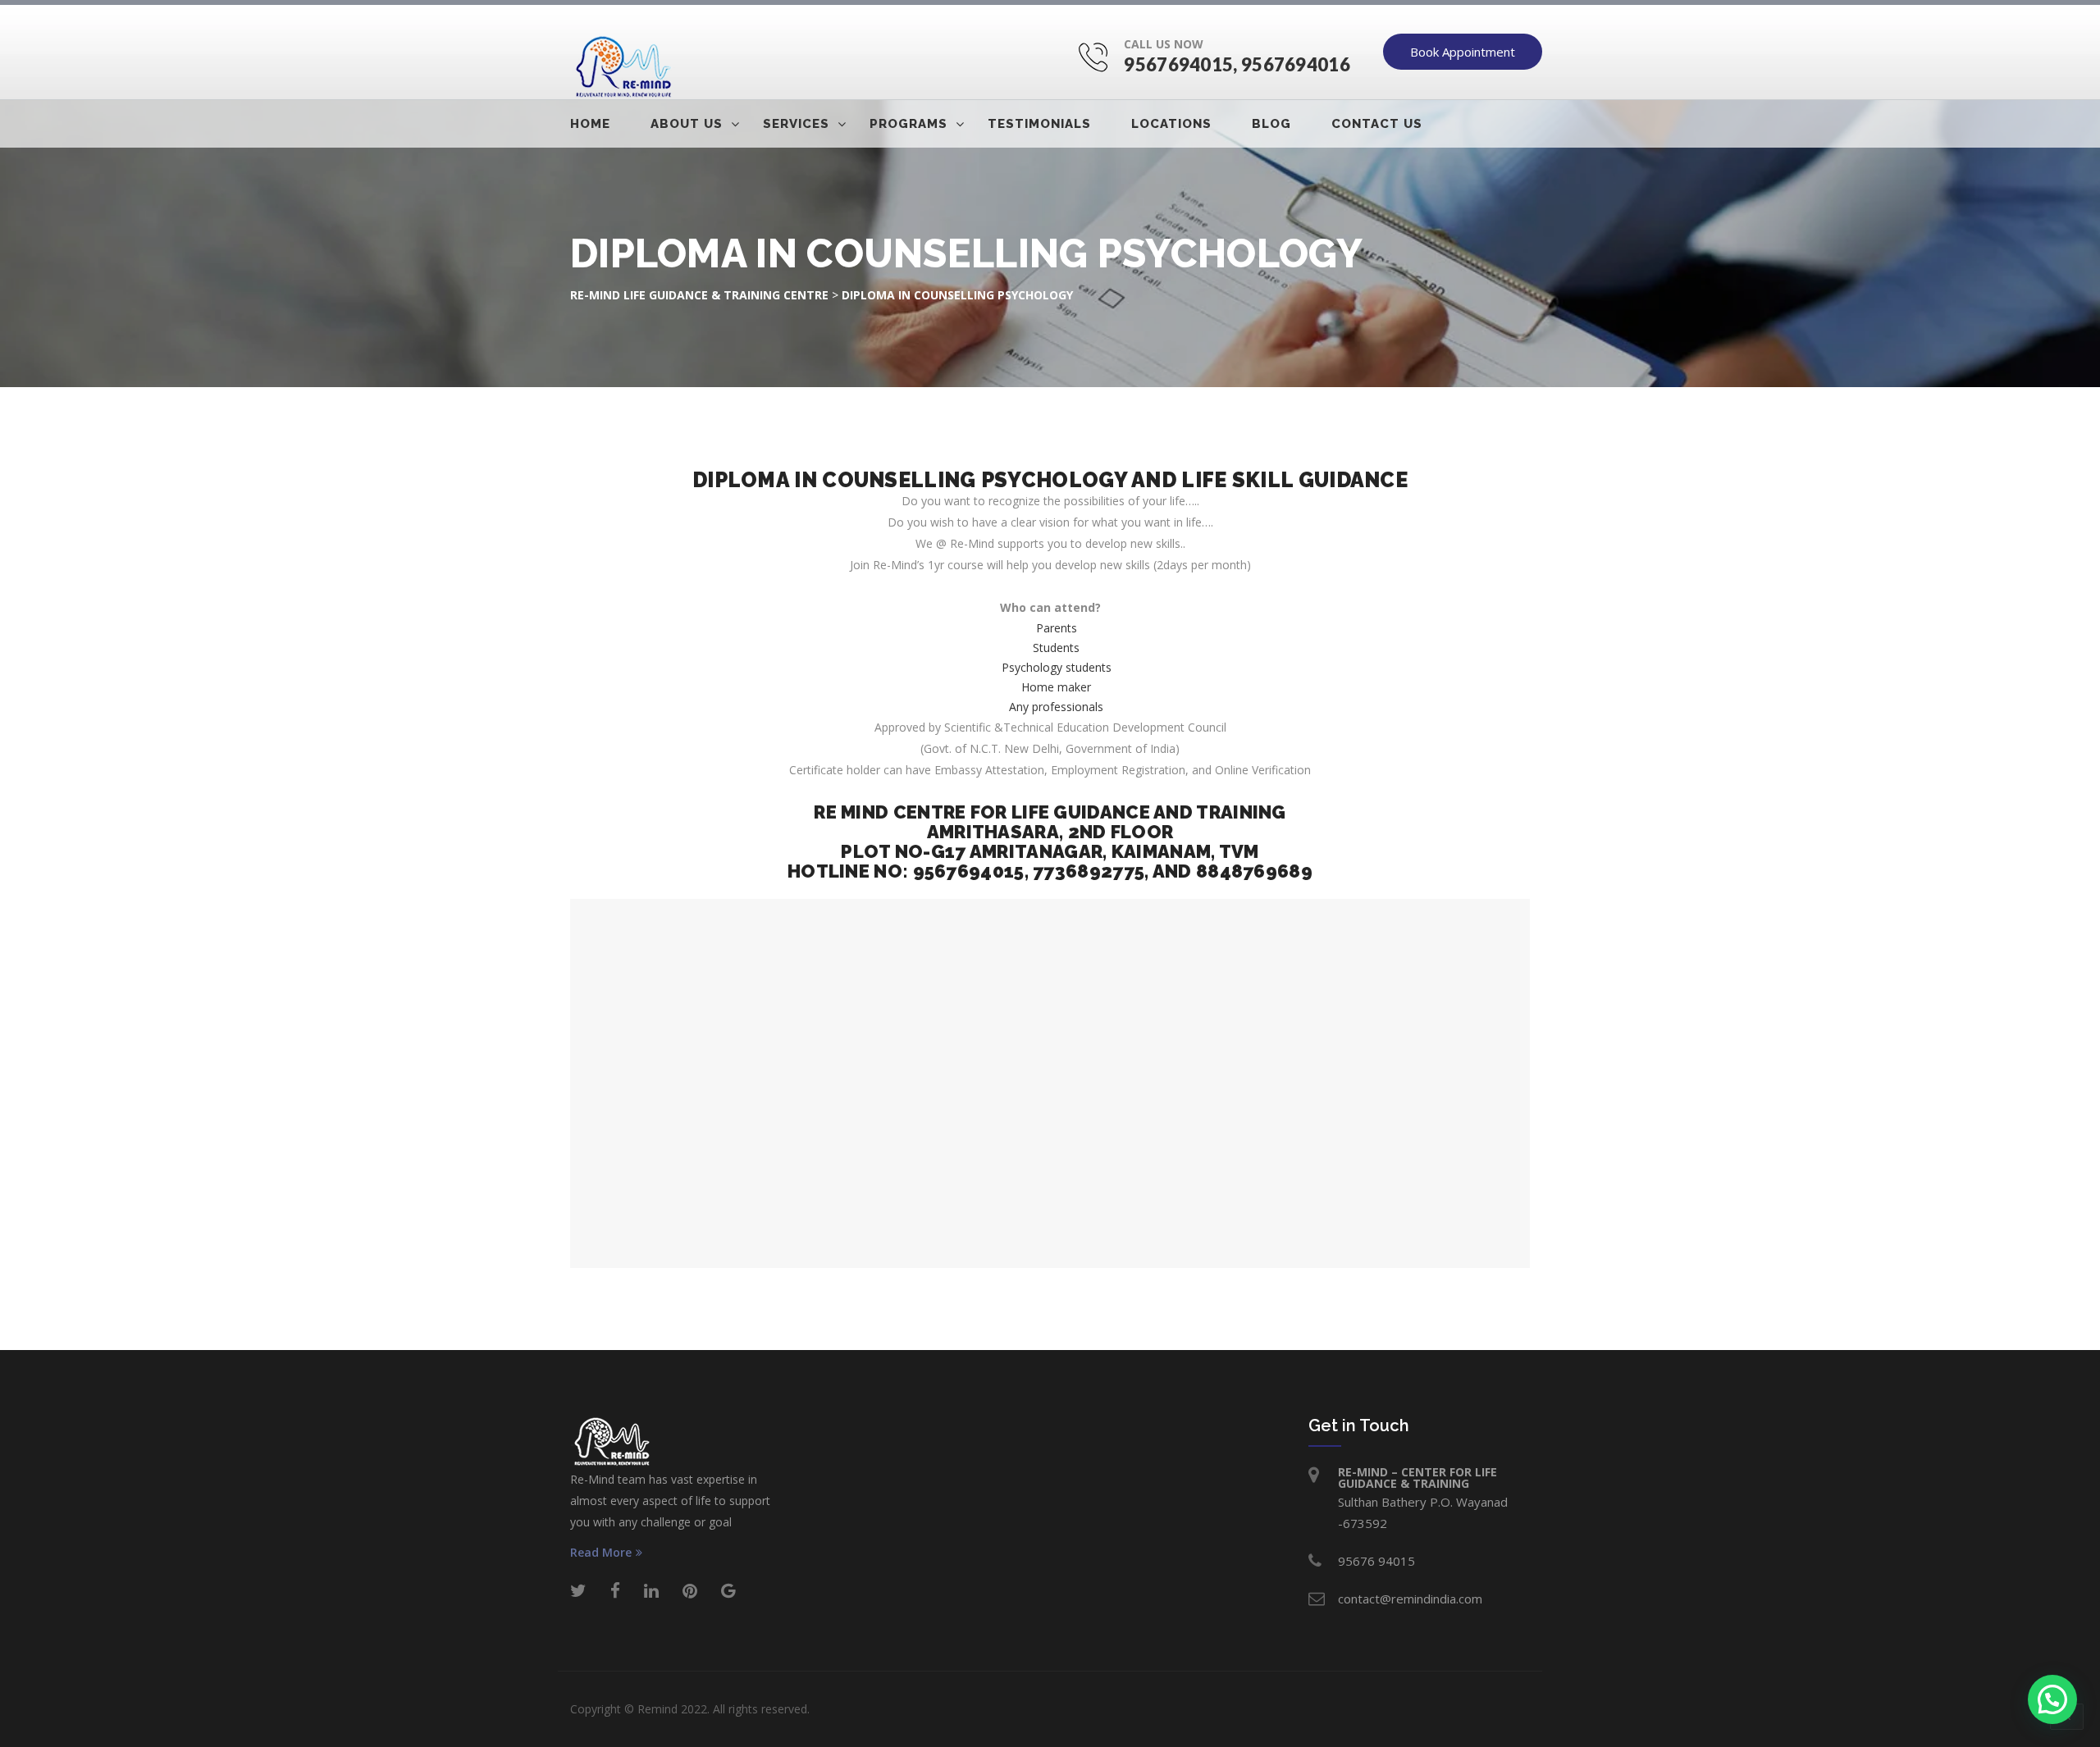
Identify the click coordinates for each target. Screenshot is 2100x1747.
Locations (1171, 124)
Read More (601, 1553)
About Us (687, 124)
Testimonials (1039, 124)
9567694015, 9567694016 (1237, 64)
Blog (1271, 124)
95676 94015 (1376, 1561)
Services (796, 124)
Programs (908, 124)
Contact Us (1377, 124)
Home (590, 124)
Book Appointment (1463, 52)
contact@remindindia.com (1410, 1599)
